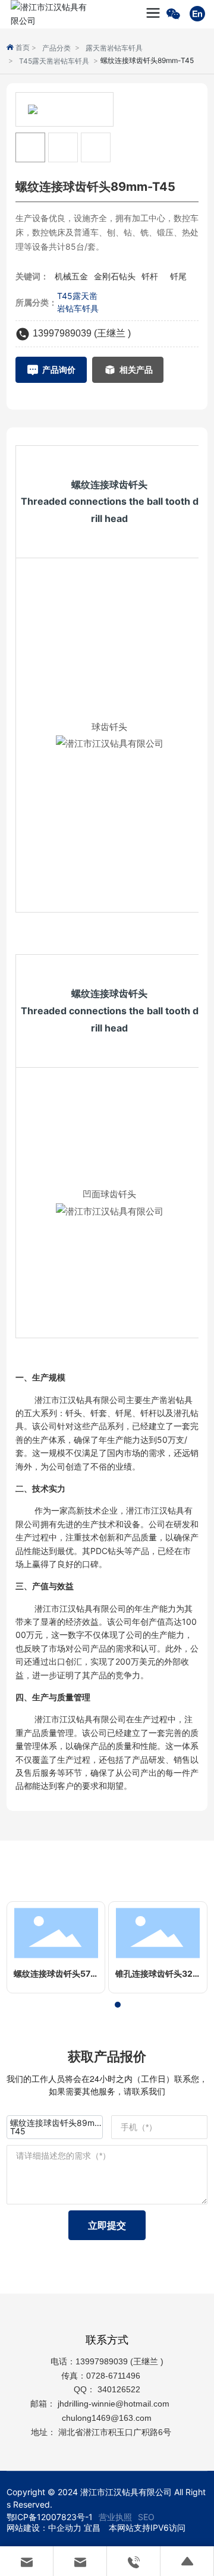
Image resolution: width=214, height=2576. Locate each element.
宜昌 (92, 2528)
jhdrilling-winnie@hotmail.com (115, 2404)
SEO (146, 2517)
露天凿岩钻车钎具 (114, 48)
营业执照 (115, 2517)
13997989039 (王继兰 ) (82, 333)
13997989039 (102, 2361)
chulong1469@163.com (107, 2418)
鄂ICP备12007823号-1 (50, 2517)
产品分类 (56, 48)
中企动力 (65, 2528)
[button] (96, 2005)
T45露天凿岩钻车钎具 (54, 61)
